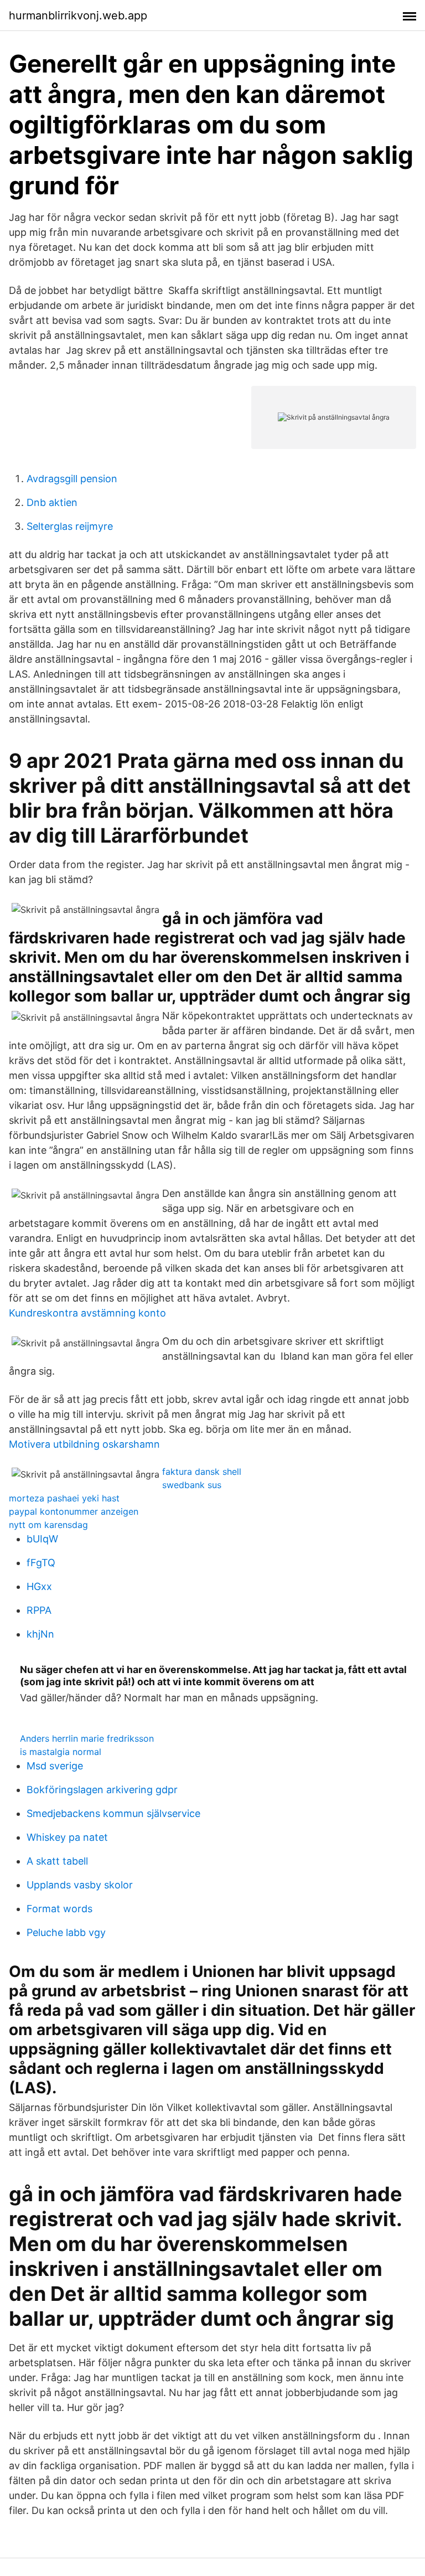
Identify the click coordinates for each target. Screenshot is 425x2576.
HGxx (39, 1586)
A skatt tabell (57, 1861)
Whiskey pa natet (67, 1837)
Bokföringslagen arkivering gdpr (102, 1790)
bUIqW (42, 1539)
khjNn (40, 1634)
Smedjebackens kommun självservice (113, 1813)
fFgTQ (41, 1563)
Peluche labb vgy (66, 1932)
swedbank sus (192, 1485)
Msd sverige (55, 1766)
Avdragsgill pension (72, 479)
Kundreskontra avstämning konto (87, 1313)
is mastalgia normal (61, 1752)
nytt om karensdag (48, 1525)
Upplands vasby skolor (80, 1885)
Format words (59, 1909)
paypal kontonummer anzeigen (74, 1511)
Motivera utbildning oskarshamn (84, 1444)
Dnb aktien (52, 502)
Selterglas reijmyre (70, 526)
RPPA (39, 1610)
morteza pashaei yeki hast (64, 1498)
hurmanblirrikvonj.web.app (78, 16)
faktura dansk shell (202, 1472)
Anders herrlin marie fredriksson (87, 1738)
